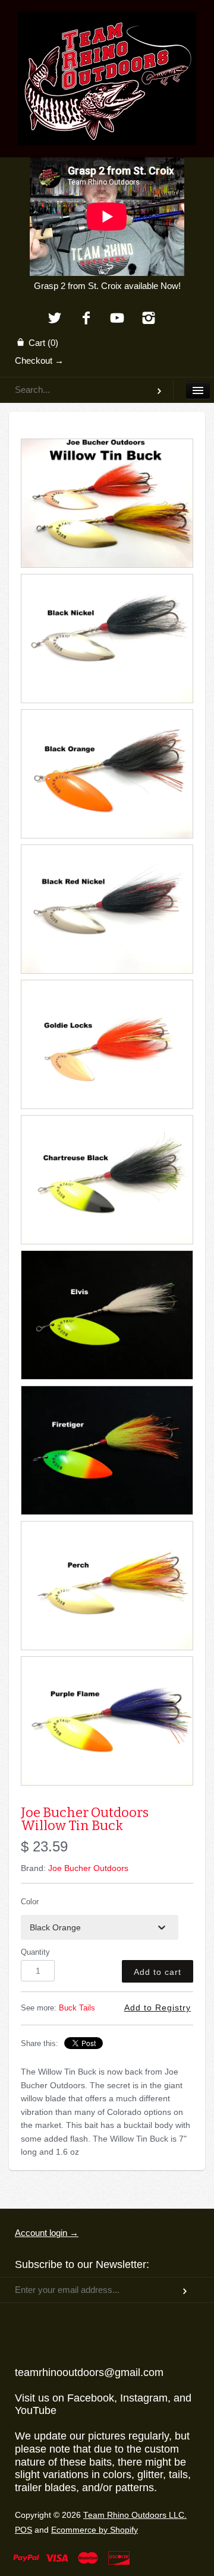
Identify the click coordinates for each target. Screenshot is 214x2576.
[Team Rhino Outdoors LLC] (107, 27)
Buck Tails (77, 2008)
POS (23, 2530)
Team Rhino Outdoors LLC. (135, 2515)
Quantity (35, 1952)
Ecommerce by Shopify (95, 2530)
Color (30, 1902)
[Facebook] (86, 319)
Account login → (47, 2233)
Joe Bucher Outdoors (88, 1868)
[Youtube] (117, 319)
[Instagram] (149, 319)
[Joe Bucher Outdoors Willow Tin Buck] (107, 503)
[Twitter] (54, 319)
